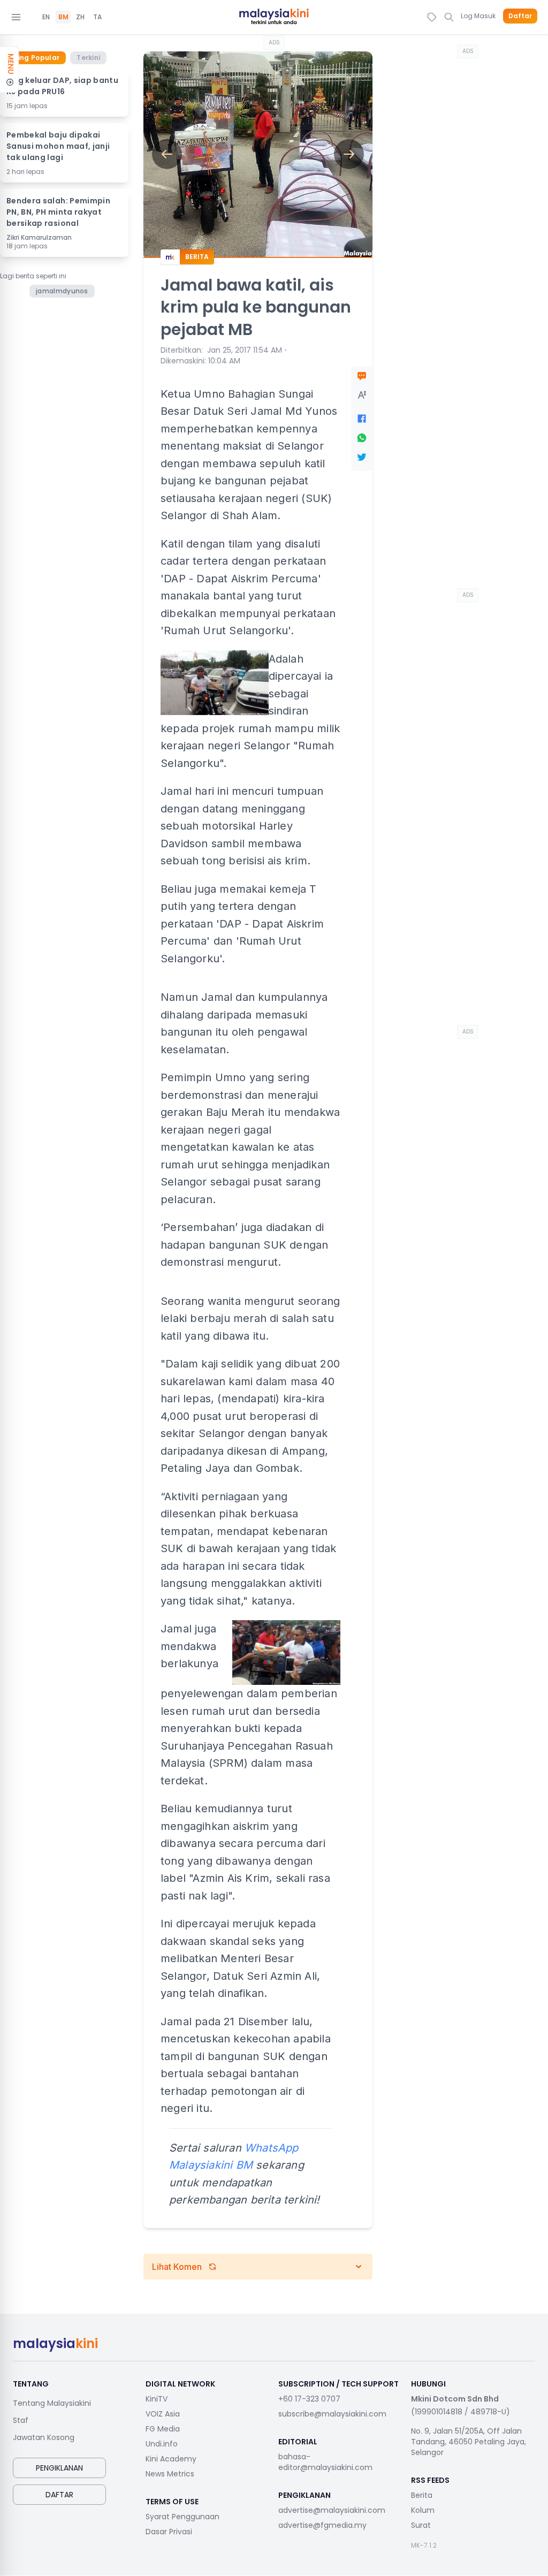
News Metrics (170, 2474)
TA (97, 17)
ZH (80, 17)
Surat (421, 2525)
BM (63, 17)
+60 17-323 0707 (309, 2399)
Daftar (520, 16)
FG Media (163, 2429)
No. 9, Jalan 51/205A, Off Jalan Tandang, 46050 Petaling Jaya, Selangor (469, 2442)
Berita (422, 2495)
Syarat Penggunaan (182, 2517)
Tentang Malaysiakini (52, 2403)
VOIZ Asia (163, 2414)
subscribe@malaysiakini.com (332, 2414)
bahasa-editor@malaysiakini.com (325, 2462)
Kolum (423, 2510)
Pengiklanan (59, 2468)
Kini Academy (171, 2459)
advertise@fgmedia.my (322, 2525)
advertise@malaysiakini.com (332, 2510)
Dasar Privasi (169, 2532)
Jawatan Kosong (44, 2437)
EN (46, 17)
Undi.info (162, 2444)
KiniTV (157, 2399)
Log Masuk (478, 16)
